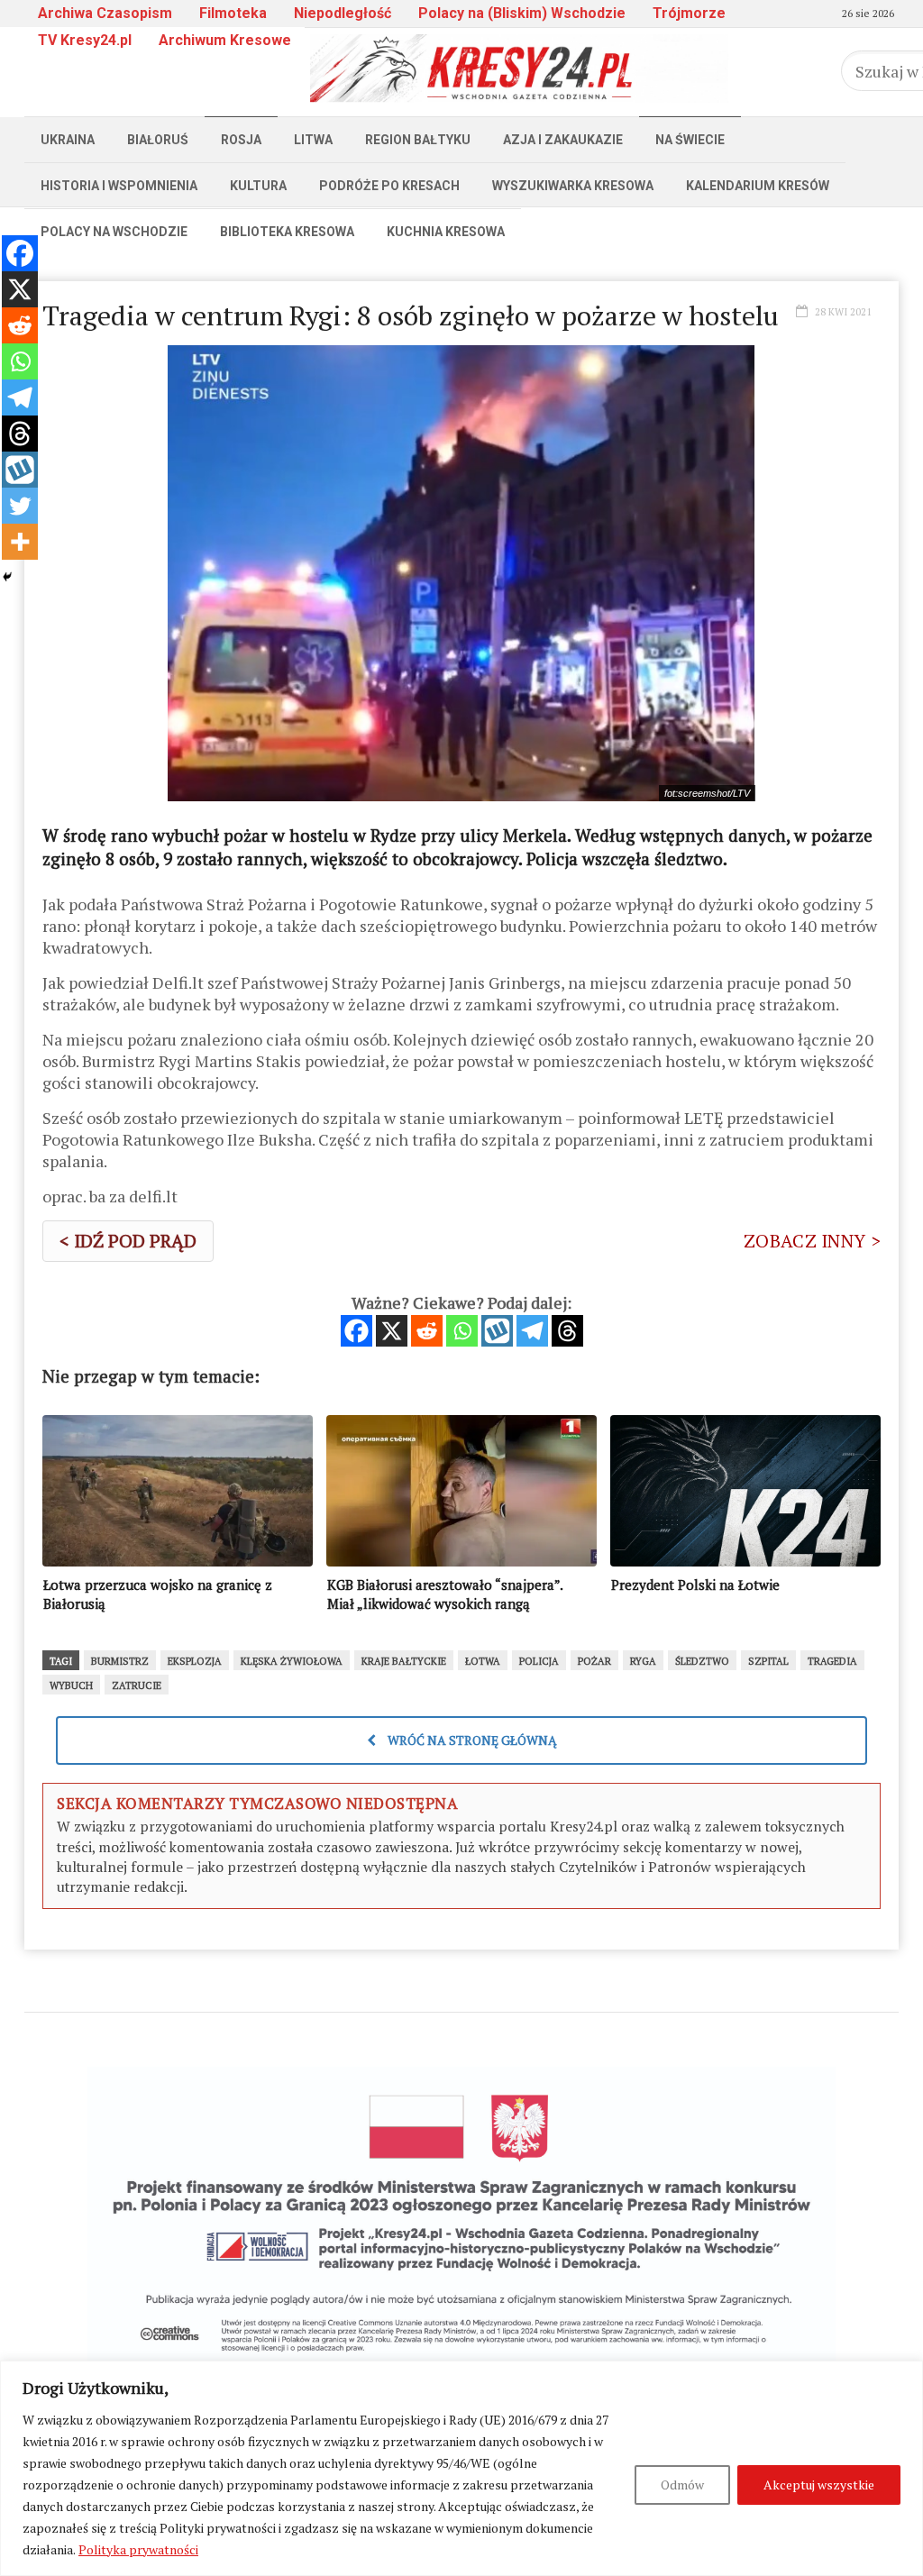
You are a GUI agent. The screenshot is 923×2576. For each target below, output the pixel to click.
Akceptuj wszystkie (819, 2485)
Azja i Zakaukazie (563, 140)
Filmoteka (233, 13)
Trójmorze (689, 13)
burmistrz (120, 1661)
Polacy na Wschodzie (114, 232)
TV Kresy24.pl (85, 40)
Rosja (241, 140)
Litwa (313, 140)
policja (539, 1661)
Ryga (643, 1661)
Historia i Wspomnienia (119, 186)
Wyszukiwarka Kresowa (573, 186)
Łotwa (483, 1661)
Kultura (258, 186)
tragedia (832, 1661)
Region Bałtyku (418, 140)
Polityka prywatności (138, 2549)
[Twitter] (20, 506)
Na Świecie (690, 140)
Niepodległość (343, 13)
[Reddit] (427, 1331)
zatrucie (137, 1685)
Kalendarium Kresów (758, 186)
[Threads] (567, 1331)
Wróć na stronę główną (471, 1740)
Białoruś (158, 140)
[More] (20, 542)
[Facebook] (356, 1331)
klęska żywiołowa (292, 1661)
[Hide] (7, 577)
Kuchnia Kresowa (446, 232)
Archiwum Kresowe (225, 40)
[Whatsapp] (462, 1331)
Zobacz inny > (812, 1241)
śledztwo (702, 1661)
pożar (594, 1661)
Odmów (682, 2485)
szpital (768, 1661)
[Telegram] (532, 1331)
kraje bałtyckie (404, 1661)
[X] (392, 1331)
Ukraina (68, 140)
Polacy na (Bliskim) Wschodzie (522, 13)
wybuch (71, 1685)
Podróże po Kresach (389, 186)
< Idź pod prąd (128, 1241)
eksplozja (195, 1661)
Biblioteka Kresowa (287, 232)
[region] (461, 2468)
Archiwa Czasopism (105, 13)
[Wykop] (497, 1331)
